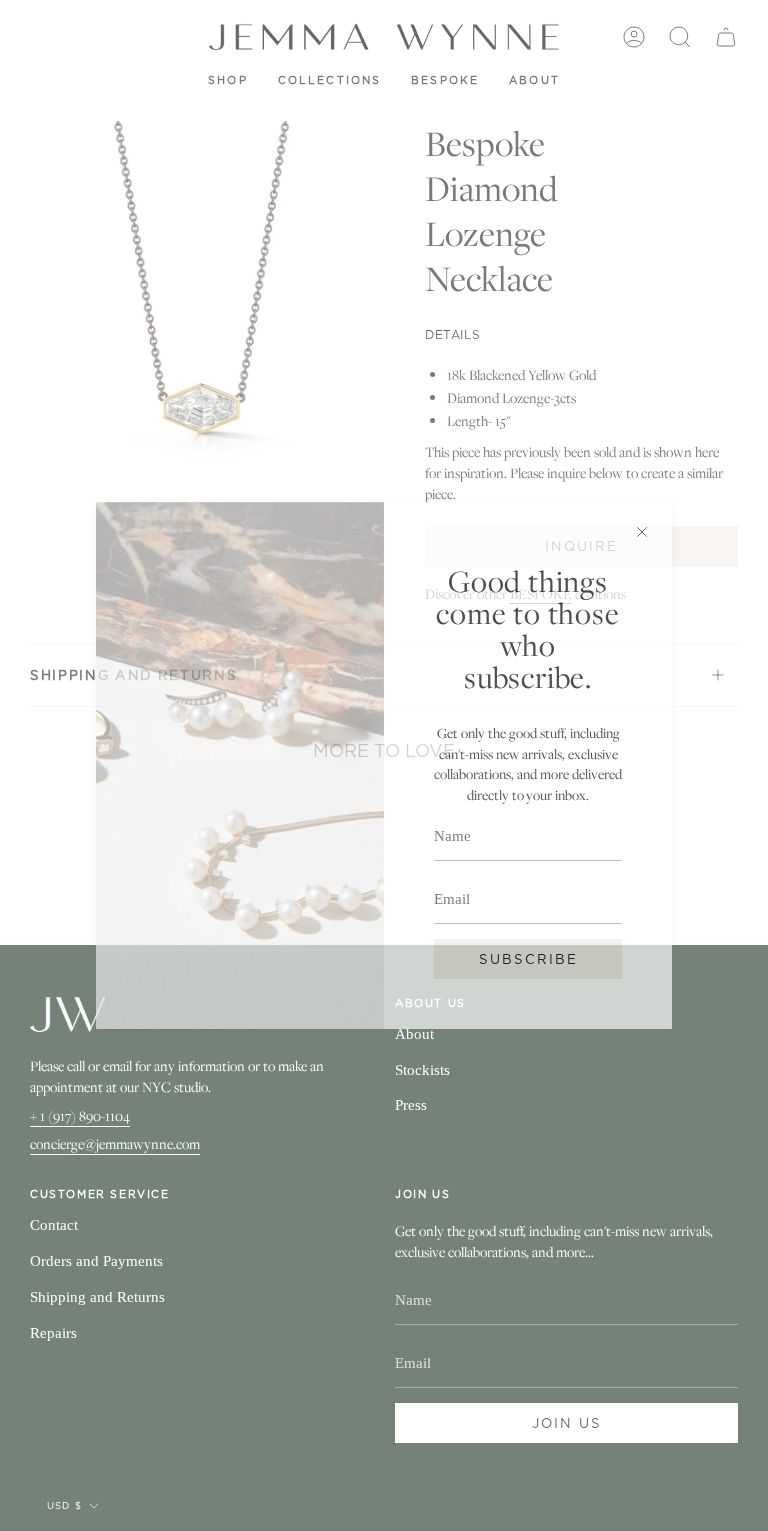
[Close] (642, 532)
